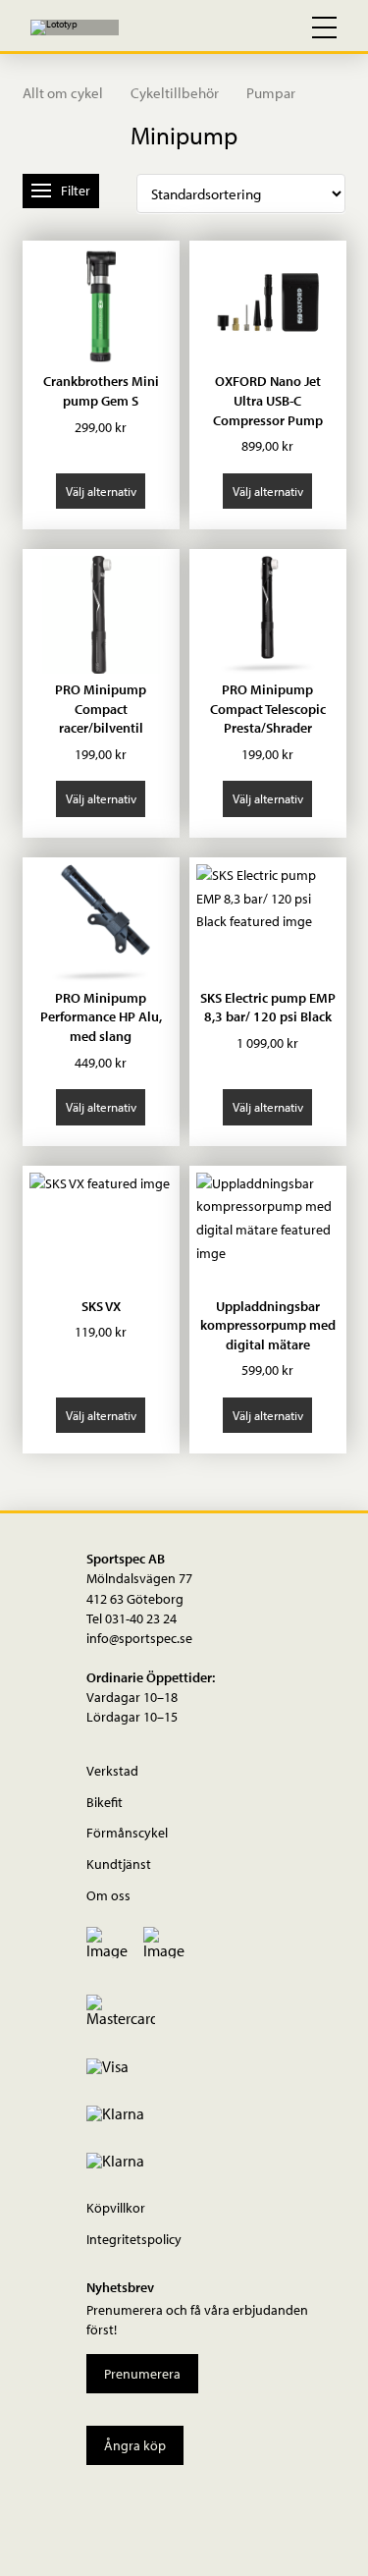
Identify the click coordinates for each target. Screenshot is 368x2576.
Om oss (108, 1895)
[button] (239, 27)
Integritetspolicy (134, 2239)
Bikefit (105, 1802)
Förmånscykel (127, 1832)
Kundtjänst (119, 1863)
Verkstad (112, 1770)
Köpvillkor (116, 2207)
